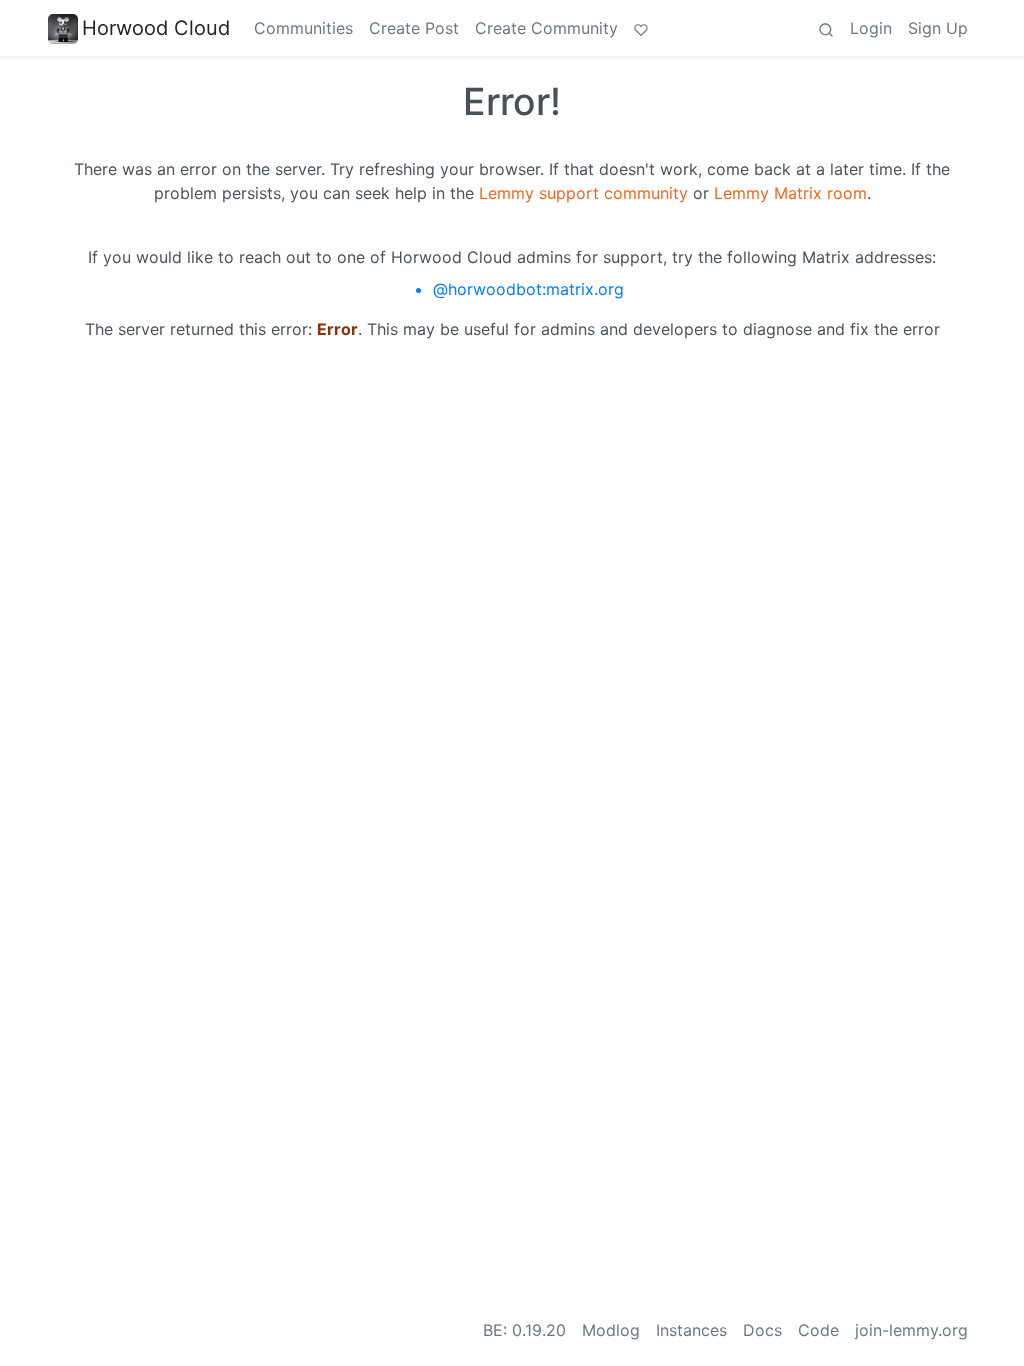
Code (818, 1330)
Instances (691, 1330)
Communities (303, 28)
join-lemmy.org (911, 1330)
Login (871, 28)
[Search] (826, 28)
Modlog (611, 1330)
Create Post (414, 28)
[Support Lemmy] (641, 28)
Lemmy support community (583, 193)
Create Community (546, 28)
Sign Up (938, 28)
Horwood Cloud (156, 28)
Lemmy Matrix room (790, 193)
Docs (762, 1330)
